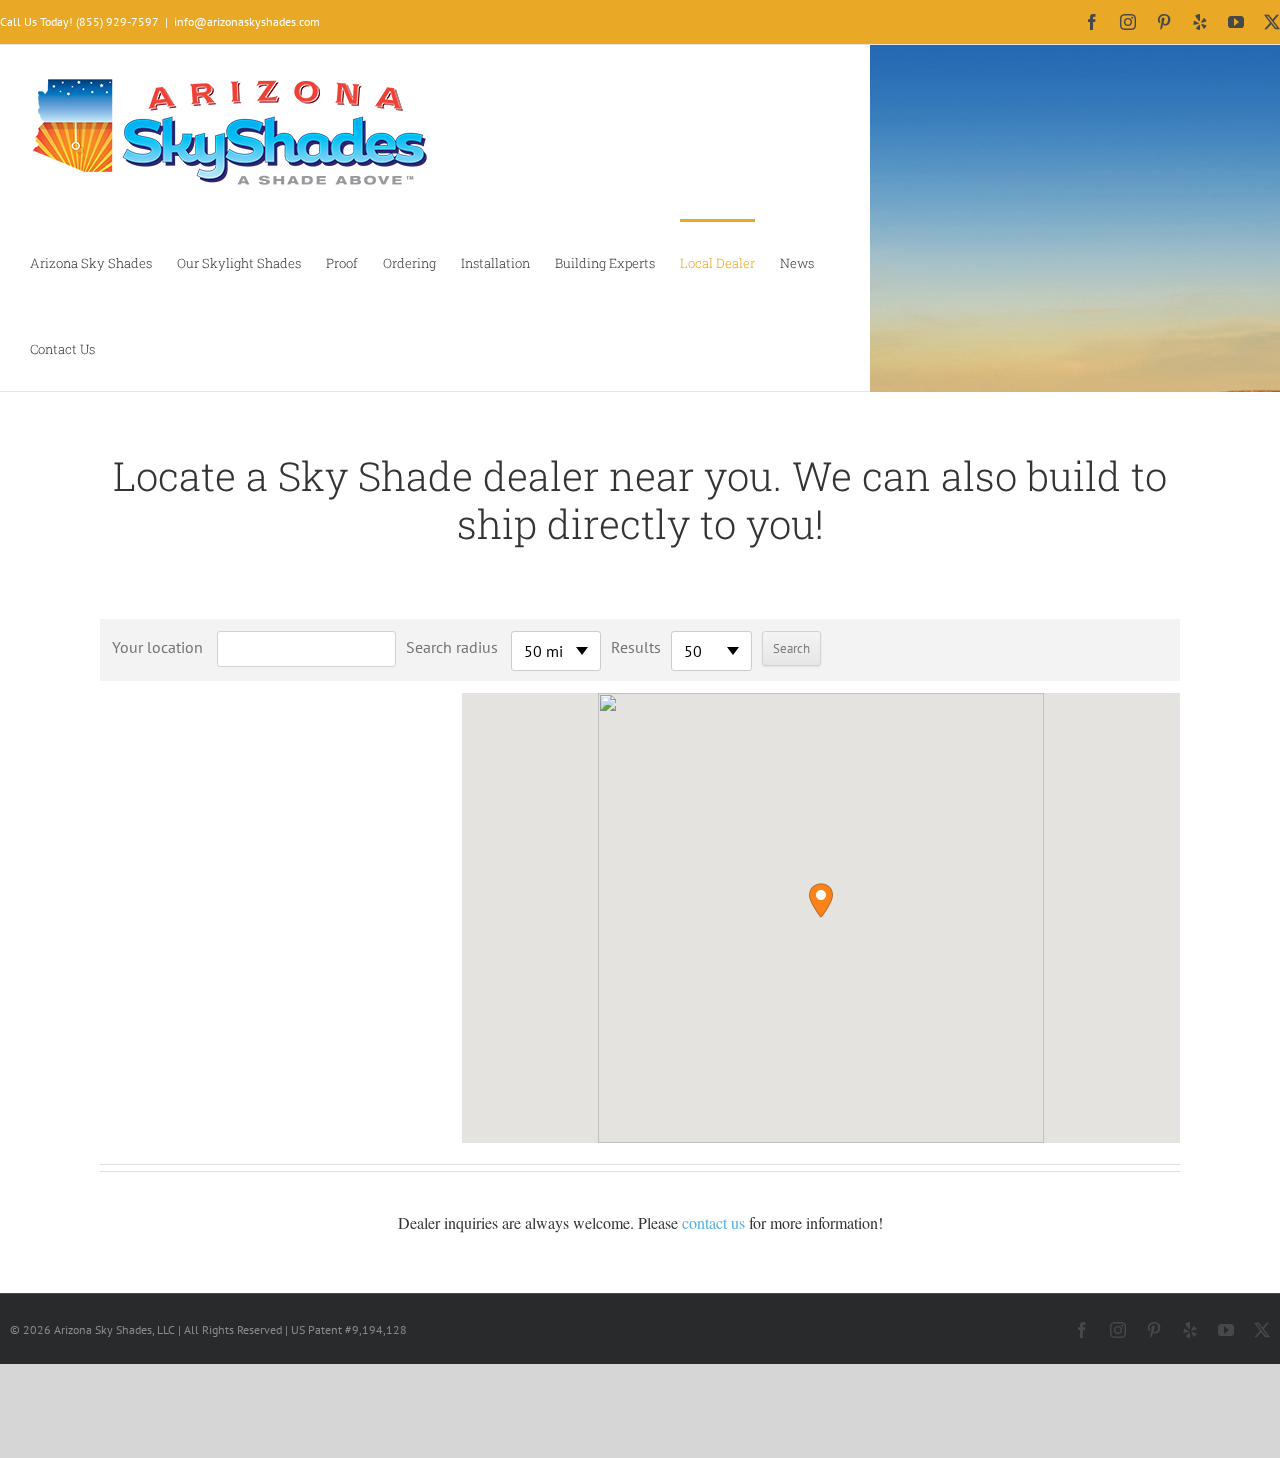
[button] (821, 900)
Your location (157, 647)
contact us (713, 1222)
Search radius (452, 647)
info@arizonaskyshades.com (247, 21)
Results (636, 647)
